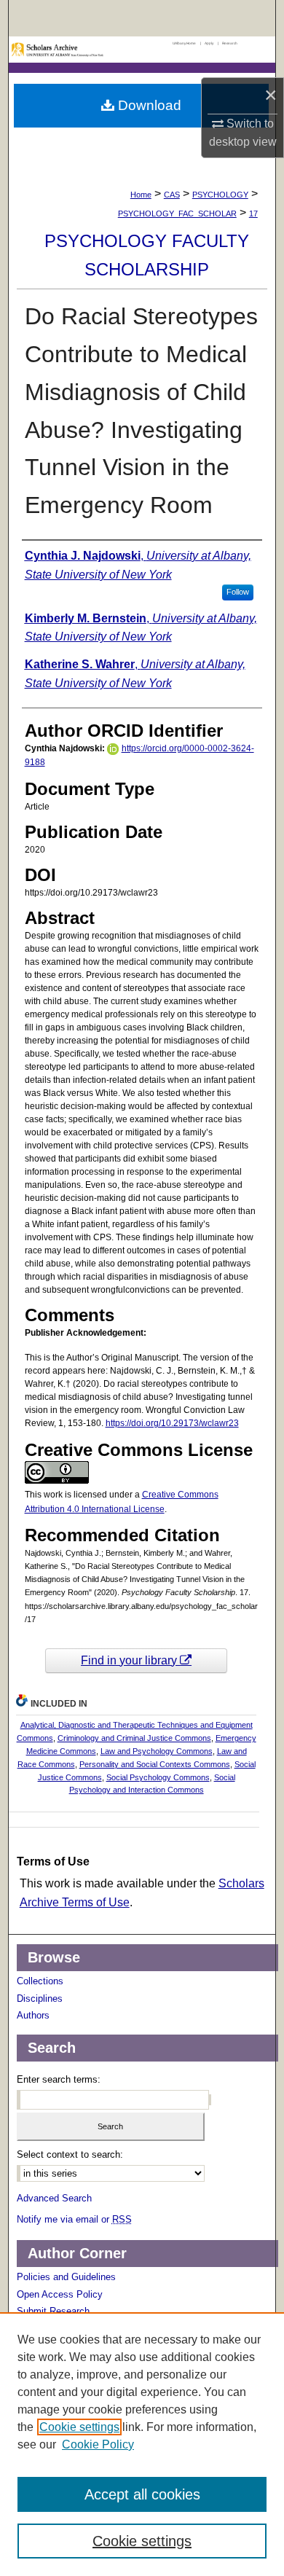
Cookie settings (79, 2427)
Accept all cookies (142, 2494)
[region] (142, 2444)
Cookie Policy (98, 2444)
